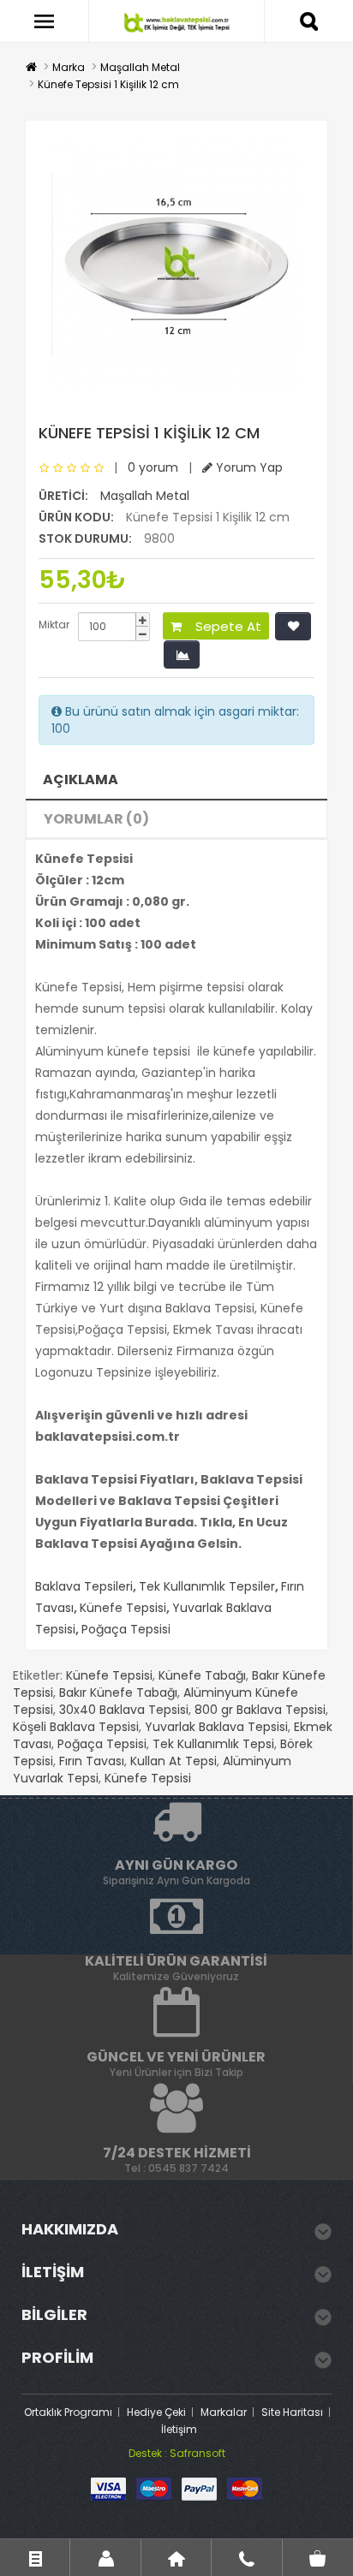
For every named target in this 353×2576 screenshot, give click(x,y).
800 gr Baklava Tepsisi (260, 1710)
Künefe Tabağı (202, 1675)
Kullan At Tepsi (174, 1761)
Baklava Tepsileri (84, 1586)
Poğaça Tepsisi (126, 1629)
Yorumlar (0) (96, 819)
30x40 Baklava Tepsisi (124, 1710)
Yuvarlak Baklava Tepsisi (216, 1727)
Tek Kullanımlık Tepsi (213, 1744)
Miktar (54, 625)
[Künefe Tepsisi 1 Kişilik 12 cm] (176, 262)
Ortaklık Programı (68, 2412)
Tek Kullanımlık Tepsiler (207, 1586)
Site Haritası (292, 2412)
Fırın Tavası (92, 1761)
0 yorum (153, 467)
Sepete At (221, 626)
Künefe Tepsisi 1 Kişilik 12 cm (108, 84)
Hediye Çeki (156, 2412)
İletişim (179, 2429)
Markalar (224, 2412)
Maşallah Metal (140, 67)
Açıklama (81, 779)
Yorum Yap (248, 467)
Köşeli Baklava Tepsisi (76, 1727)
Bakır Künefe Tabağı (118, 1693)
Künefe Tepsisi (123, 1608)
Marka (69, 67)
